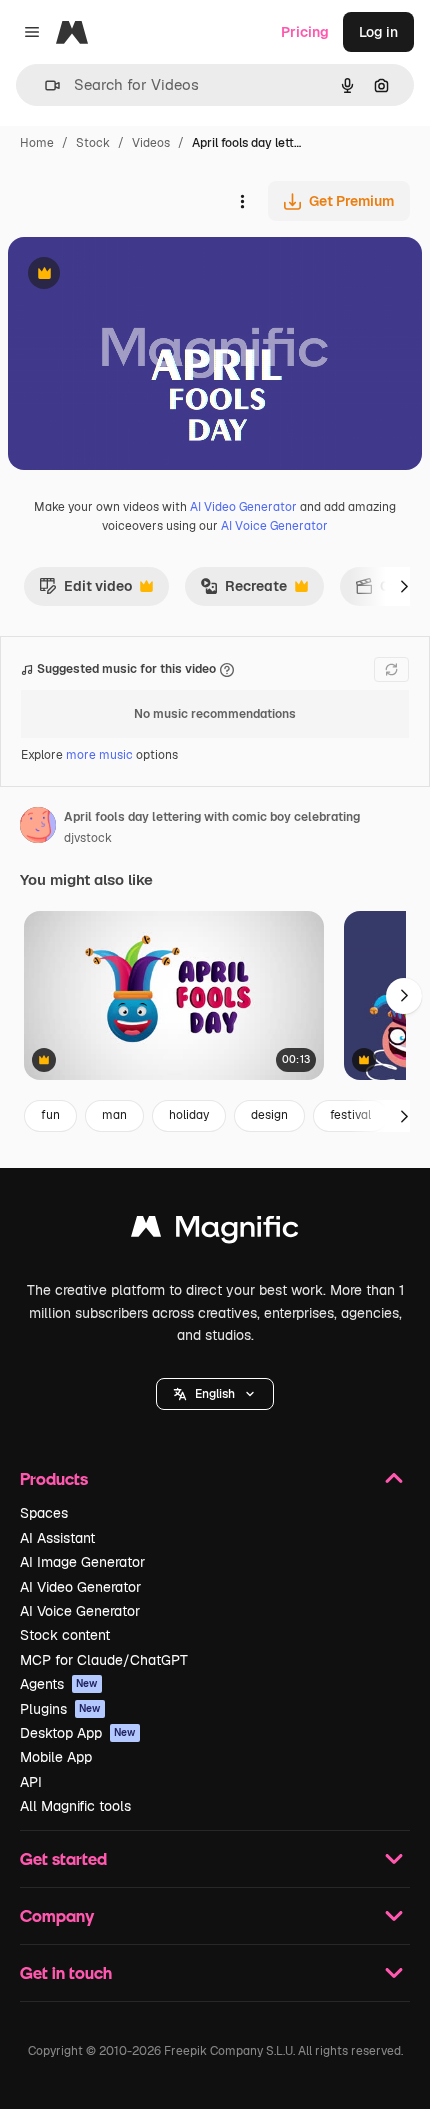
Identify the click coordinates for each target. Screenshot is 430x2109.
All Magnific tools (75, 1806)
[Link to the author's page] (38, 828)
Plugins (60, 1709)
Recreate (243, 591)
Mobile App (56, 1757)
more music (99, 755)
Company (57, 1915)
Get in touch (66, 1972)
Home (37, 143)
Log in (378, 32)
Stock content (65, 1635)
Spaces (44, 1513)
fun (50, 1115)
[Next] (404, 586)
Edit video (85, 591)
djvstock (88, 838)
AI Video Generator (243, 507)
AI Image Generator (82, 1562)
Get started (63, 1858)
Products (54, 1478)
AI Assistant (57, 1538)
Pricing (305, 32)
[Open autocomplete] (44, 85)
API (31, 1782)
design (269, 1115)
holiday (189, 1115)
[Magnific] (215, 1231)
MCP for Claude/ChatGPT (104, 1660)
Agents (59, 1684)
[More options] (242, 201)
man (114, 1115)
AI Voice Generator (274, 526)
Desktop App (78, 1733)
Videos (151, 143)
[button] (215, 1394)
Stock (93, 143)
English (215, 1394)
